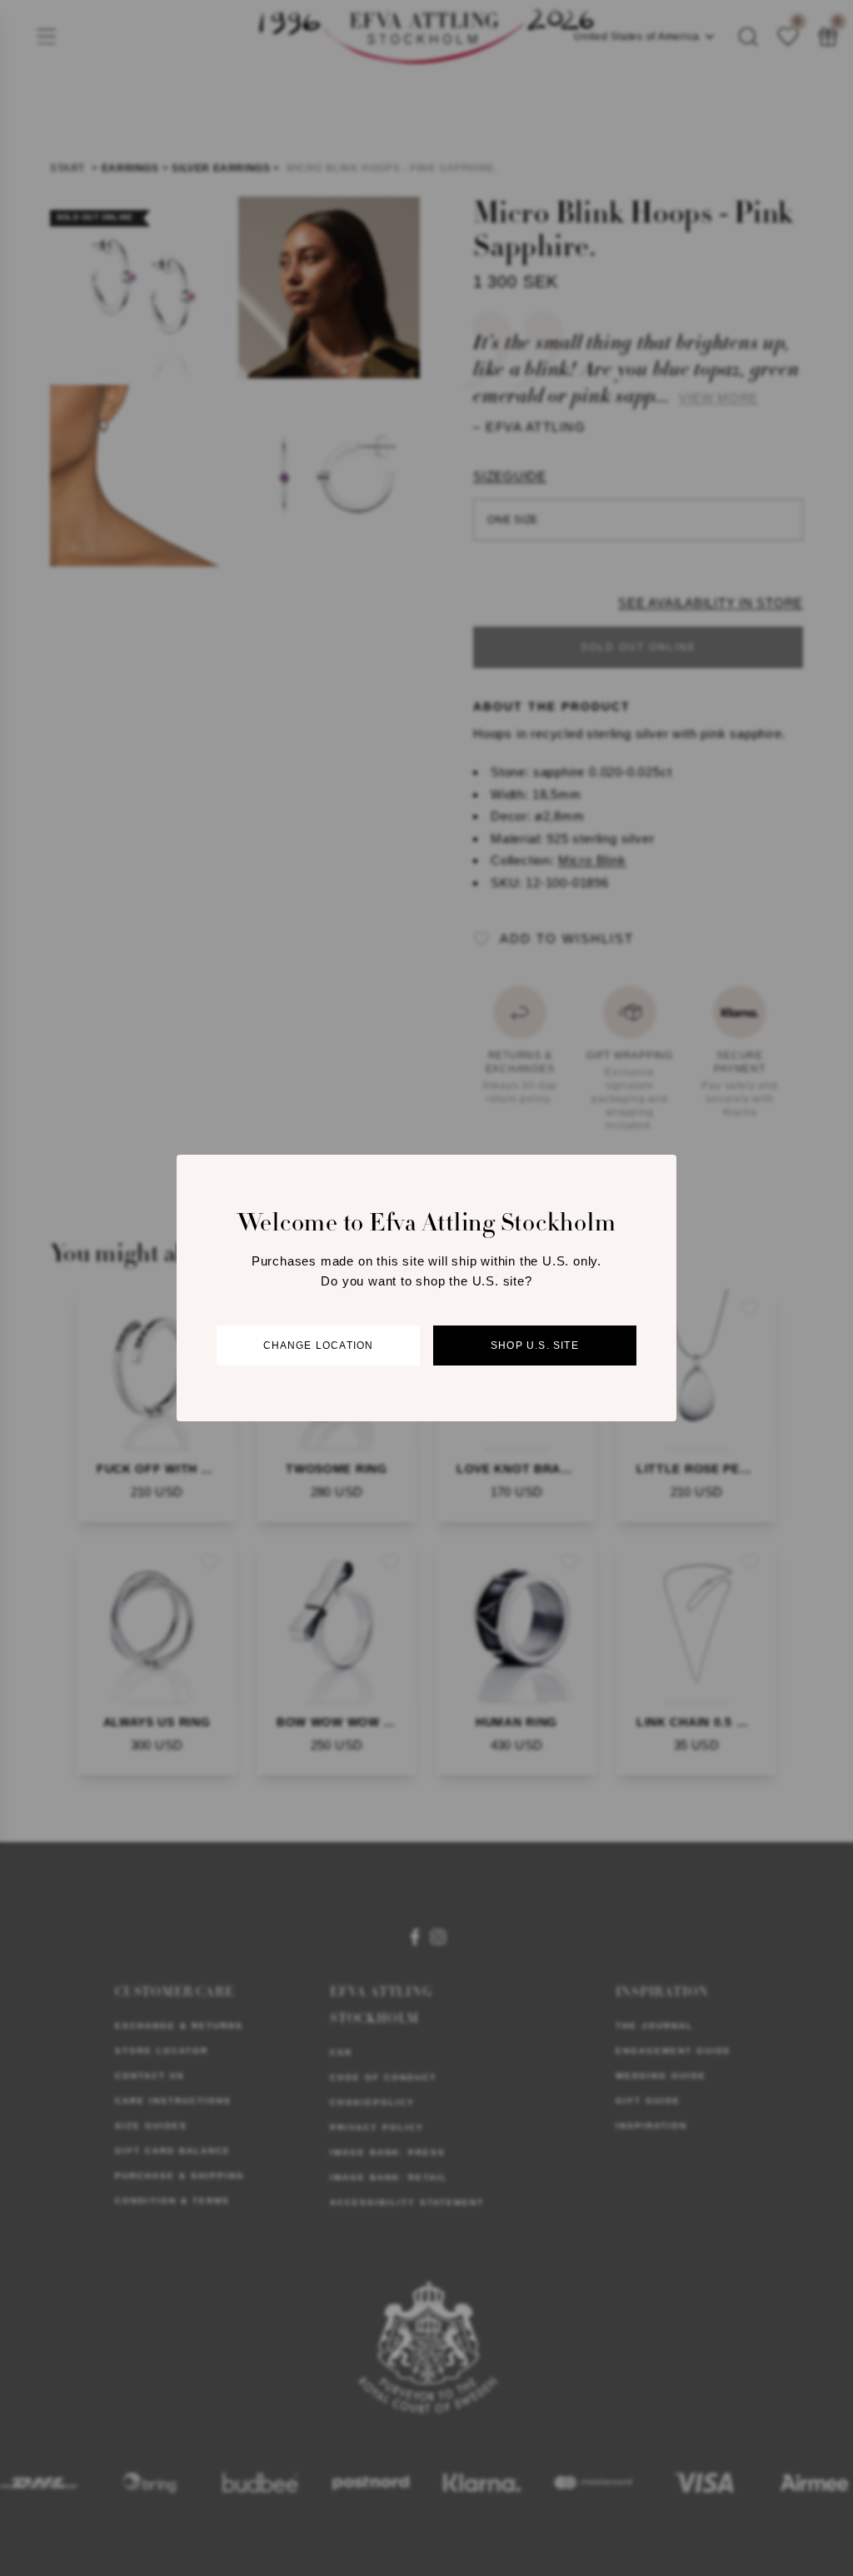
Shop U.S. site (535, 1345)
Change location (319, 1345)
